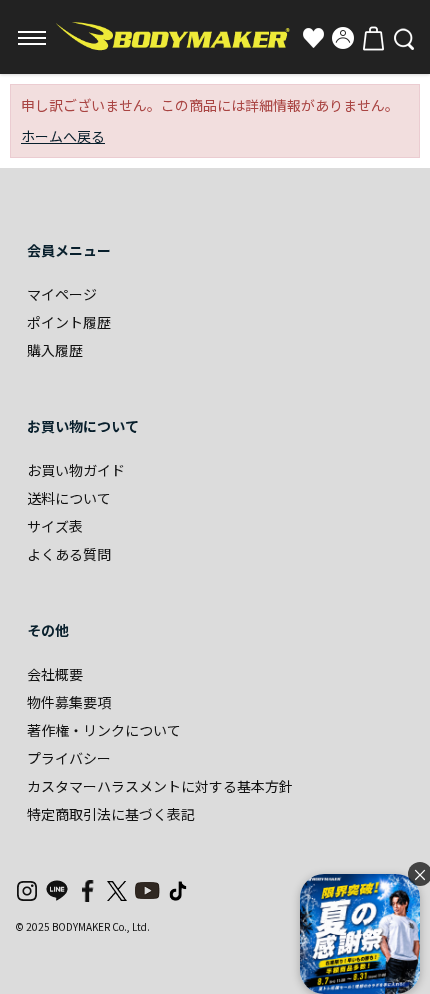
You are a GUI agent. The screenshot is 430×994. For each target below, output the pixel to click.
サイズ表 (55, 526)
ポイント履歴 (69, 322)
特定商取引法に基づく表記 (111, 814)
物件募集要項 (69, 702)
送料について (69, 498)
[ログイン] (343, 38)
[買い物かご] (373, 38)
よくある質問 (69, 554)
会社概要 (55, 674)
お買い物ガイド (76, 470)
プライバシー (69, 758)
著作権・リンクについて (104, 730)
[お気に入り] (313, 38)
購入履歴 (55, 350)
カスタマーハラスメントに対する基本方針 (160, 786)
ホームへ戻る (63, 136)
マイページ (62, 294)
